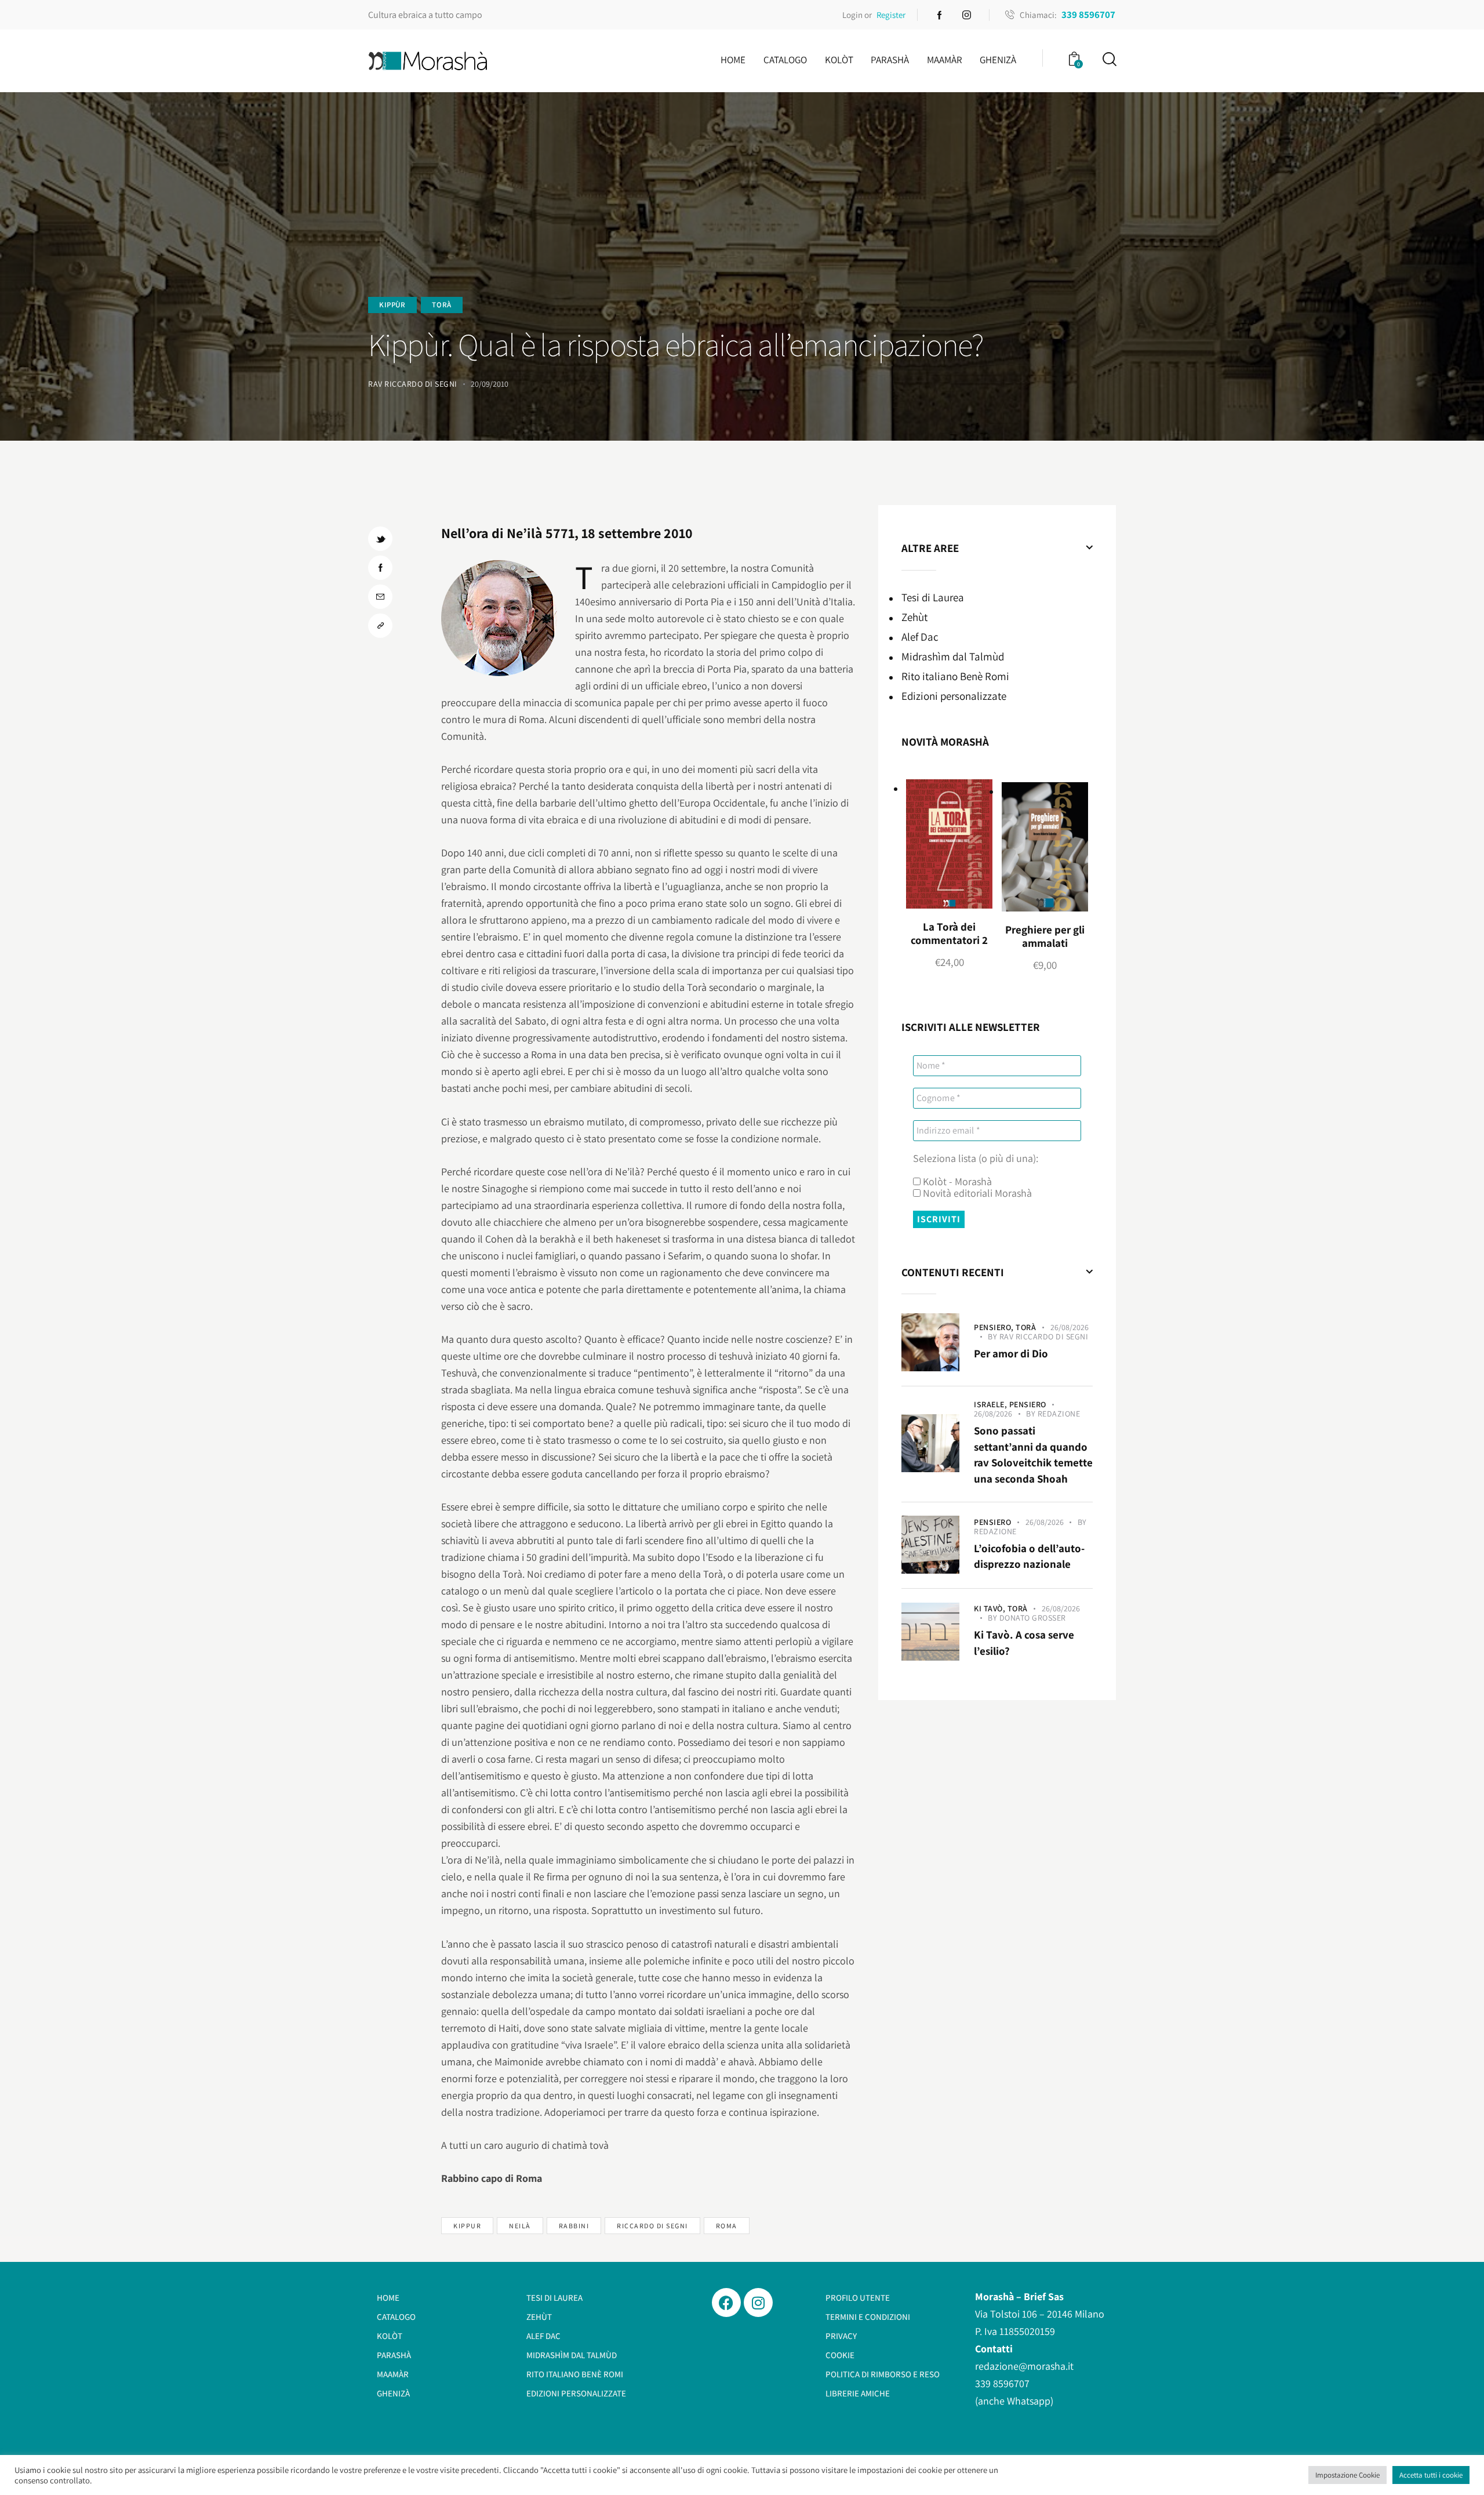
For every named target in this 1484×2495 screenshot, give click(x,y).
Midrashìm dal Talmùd (953, 656)
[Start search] (1109, 59)
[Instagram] (758, 2302)
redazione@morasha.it (1024, 2366)
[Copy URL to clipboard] (380, 626)
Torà (441, 305)
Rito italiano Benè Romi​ (955, 676)
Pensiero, (995, 1327)
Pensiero (1028, 1404)
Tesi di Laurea (933, 597)
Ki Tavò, (991, 1608)
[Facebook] (726, 2302)
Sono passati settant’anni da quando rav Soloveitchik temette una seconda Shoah (1033, 1454)
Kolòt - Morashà (956, 1182)
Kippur (467, 2226)
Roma (727, 2226)
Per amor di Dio (1011, 1353)
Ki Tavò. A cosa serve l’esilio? (1024, 1643)
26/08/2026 (1070, 1327)
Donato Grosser (1033, 1618)
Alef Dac (920, 637)
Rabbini (574, 2226)
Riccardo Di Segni (652, 2226)
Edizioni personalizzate (954, 696)
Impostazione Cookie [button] (1347, 2475)
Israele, (992, 1404)
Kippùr (392, 305)
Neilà (520, 2226)
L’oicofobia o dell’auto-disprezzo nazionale (1029, 1556)
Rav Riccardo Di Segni (1044, 1337)
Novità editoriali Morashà (976, 1193)
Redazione (1059, 1414)
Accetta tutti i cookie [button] (1431, 2475)
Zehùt (914, 617)
